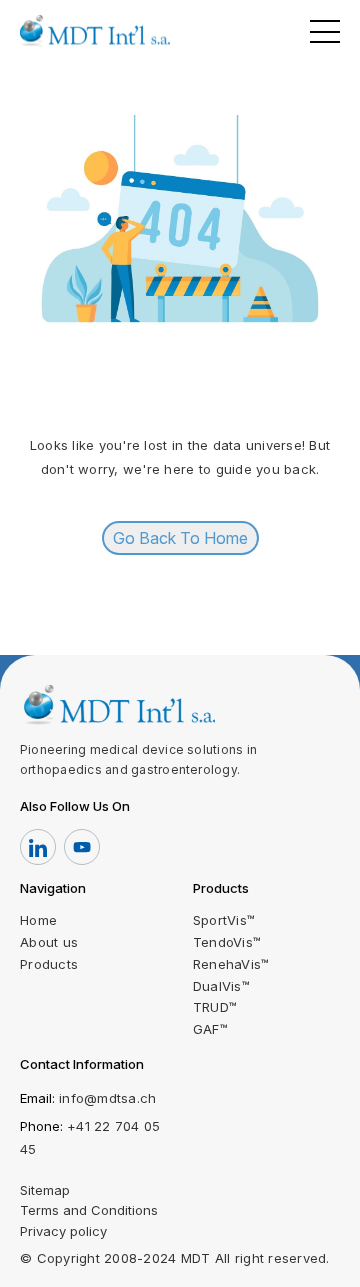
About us (49, 942)
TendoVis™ (227, 942)
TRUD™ (215, 1007)
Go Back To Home (180, 538)
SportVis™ (224, 920)
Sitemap (45, 1190)
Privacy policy (63, 1231)
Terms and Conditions (89, 1210)
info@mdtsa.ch (107, 1098)
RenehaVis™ (231, 964)
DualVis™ (221, 986)
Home (38, 920)
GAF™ (210, 1029)
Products (49, 964)
